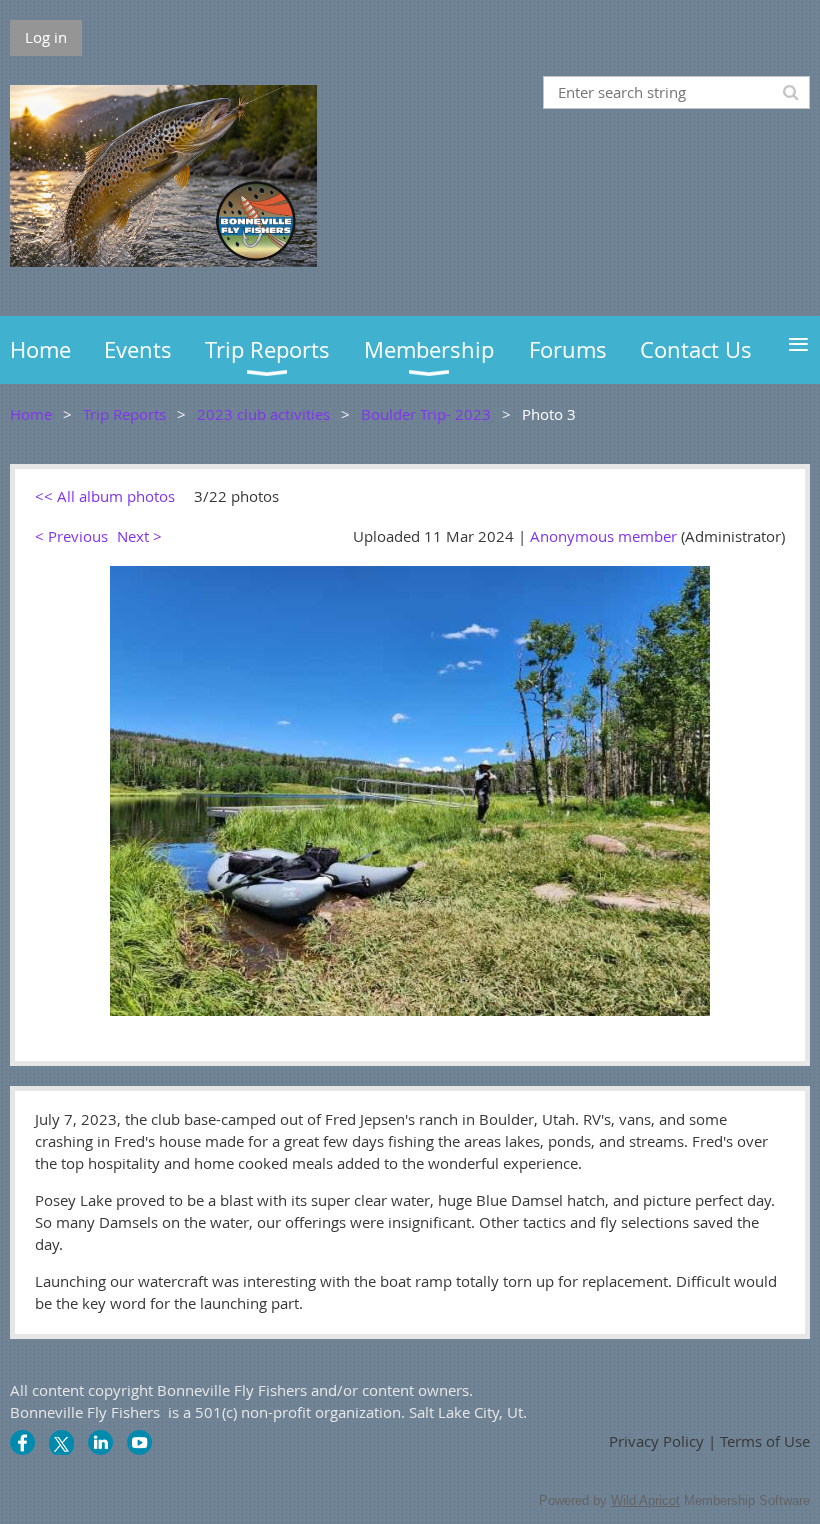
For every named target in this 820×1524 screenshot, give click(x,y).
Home (31, 414)
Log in (46, 37)
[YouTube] (139, 1442)
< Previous (71, 536)
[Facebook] (22, 1442)
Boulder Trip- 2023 (426, 414)
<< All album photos (105, 496)
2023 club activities (263, 414)
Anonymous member (603, 536)
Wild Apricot (645, 1500)
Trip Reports (124, 414)
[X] (61, 1442)
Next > (139, 536)
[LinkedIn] (100, 1442)
